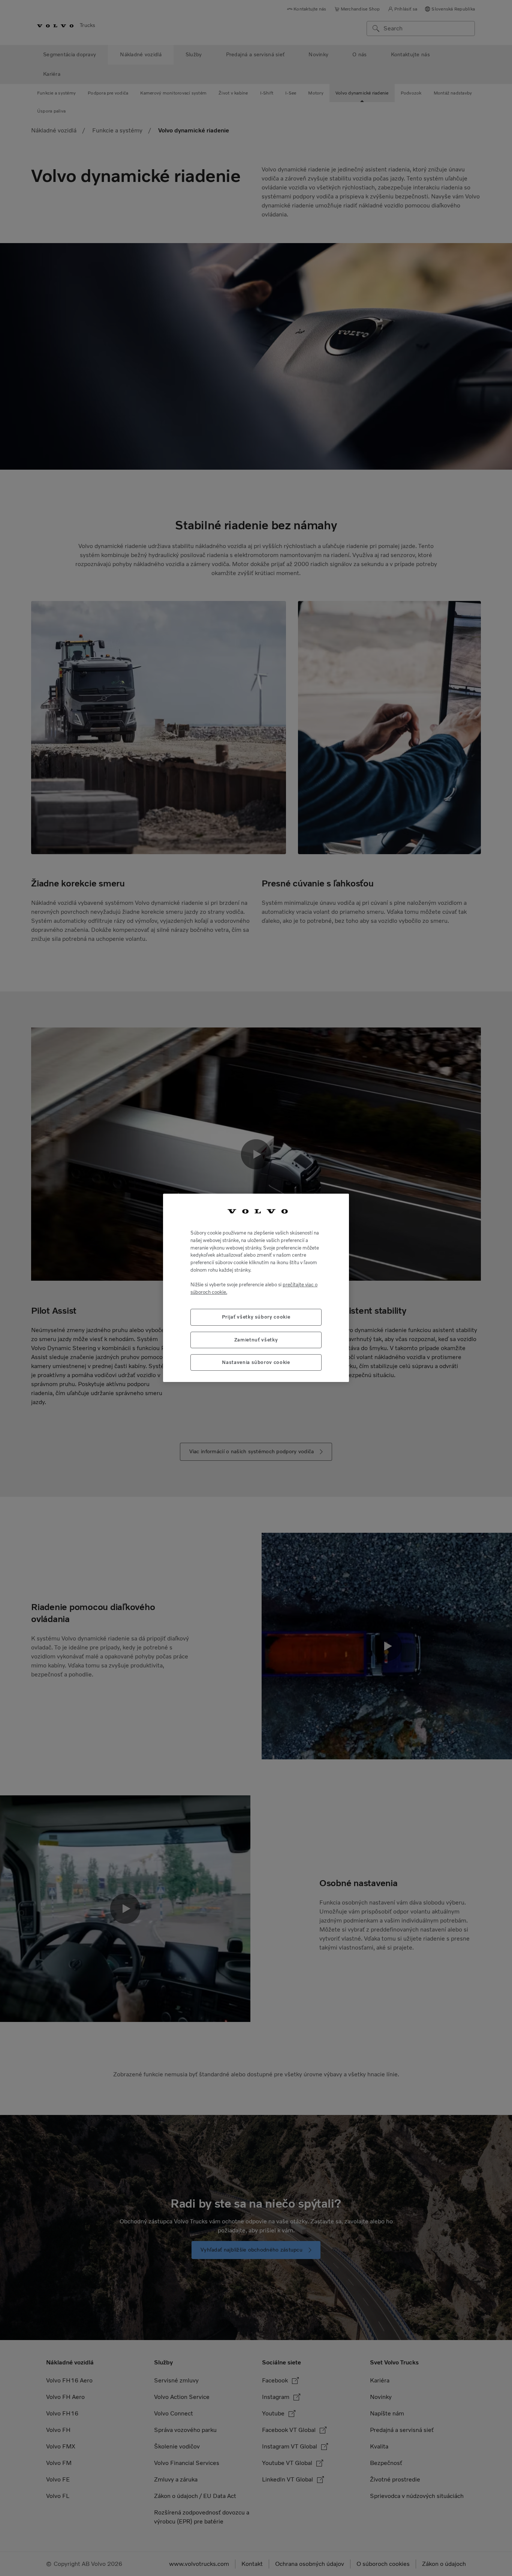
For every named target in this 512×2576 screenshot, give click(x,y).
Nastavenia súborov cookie (256, 1363)
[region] (256, 1288)
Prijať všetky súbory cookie (256, 1317)
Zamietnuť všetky (256, 1340)
